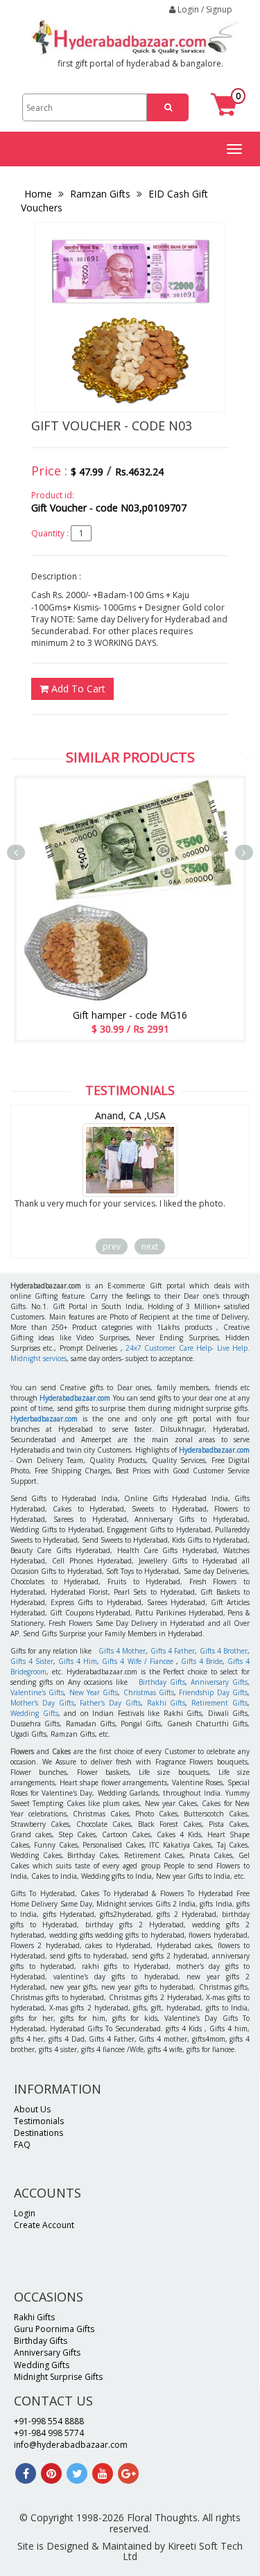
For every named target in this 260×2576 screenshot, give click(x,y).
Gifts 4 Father (173, 1651)
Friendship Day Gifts (213, 1692)
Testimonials (39, 2121)
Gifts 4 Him (78, 1661)
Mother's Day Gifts (42, 1703)
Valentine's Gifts (37, 1692)
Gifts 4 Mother (122, 1651)
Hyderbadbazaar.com (44, 1419)
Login (25, 2213)
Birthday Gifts (162, 1682)
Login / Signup (204, 9)
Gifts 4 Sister (32, 1661)
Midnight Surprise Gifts (58, 2377)
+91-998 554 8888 (49, 2421)
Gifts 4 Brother (224, 1651)
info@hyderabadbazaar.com (71, 2445)
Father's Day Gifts (110, 1703)
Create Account (44, 2225)
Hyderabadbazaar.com (75, 1398)
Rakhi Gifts (166, 1703)
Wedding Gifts (34, 1713)
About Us (32, 2109)
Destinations (38, 2133)
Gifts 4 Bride (202, 1661)
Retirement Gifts (219, 1703)
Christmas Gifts (149, 1692)
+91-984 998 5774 (49, 2433)
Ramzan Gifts (100, 194)
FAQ (22, 2145)
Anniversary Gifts (219, 1682)
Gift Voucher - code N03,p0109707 (109, 508)
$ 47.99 (87, 472)
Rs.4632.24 (139, 472)
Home (40, 194)
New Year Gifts (94, 1692)
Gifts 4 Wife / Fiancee (137, 1661)
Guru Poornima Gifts (54, 2329)
